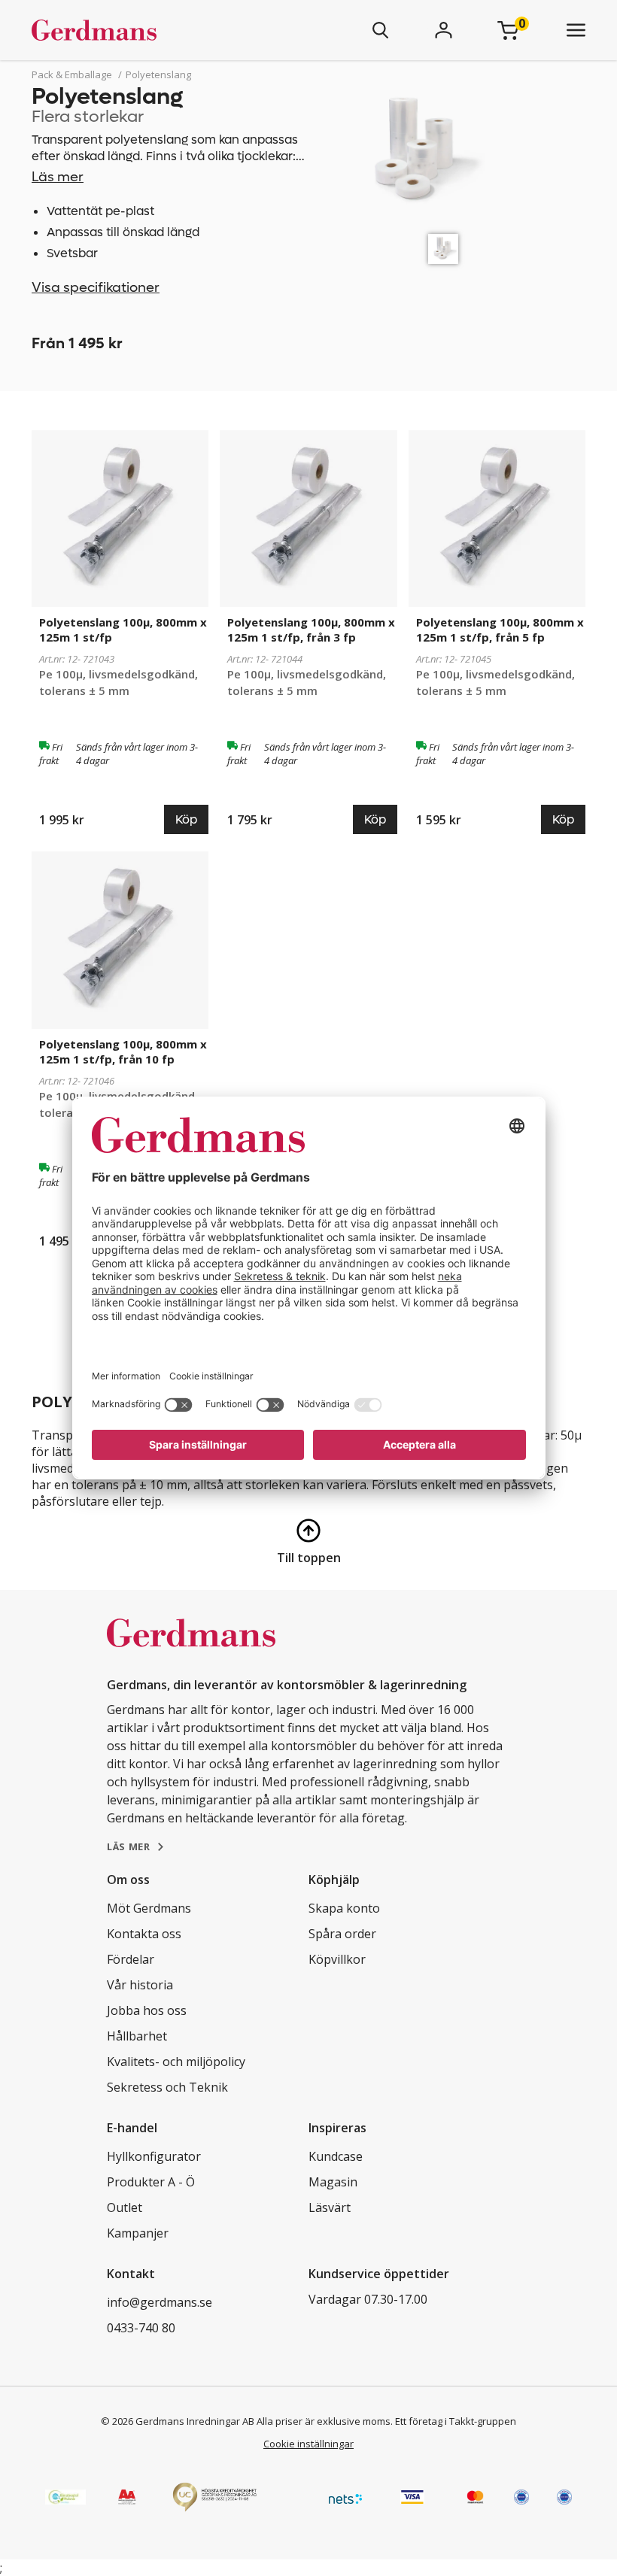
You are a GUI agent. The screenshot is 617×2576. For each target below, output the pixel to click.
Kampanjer (138, 2233)
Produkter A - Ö (151, 2182)
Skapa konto (344, 1908)
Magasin (333, 2182)
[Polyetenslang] (443, 249)
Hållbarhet (137, 2036)
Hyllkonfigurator (154, 2156)
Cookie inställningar (308, 2444)
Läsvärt (330, 2207)
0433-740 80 (141, 2328)
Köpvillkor (337, 1959)
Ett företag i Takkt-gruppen (456, 2421)
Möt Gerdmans (149, 1908)
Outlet (125, 2207)
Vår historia (140, 1985)
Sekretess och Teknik (167, 2087)
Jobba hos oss (147, 2010)
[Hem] (138, 30)
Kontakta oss (144, 1934)
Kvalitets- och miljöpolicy (176, 2062)
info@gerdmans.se (160, 2302)
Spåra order (342, 1934)
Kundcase (336, 2156)
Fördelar (131, 1959)
